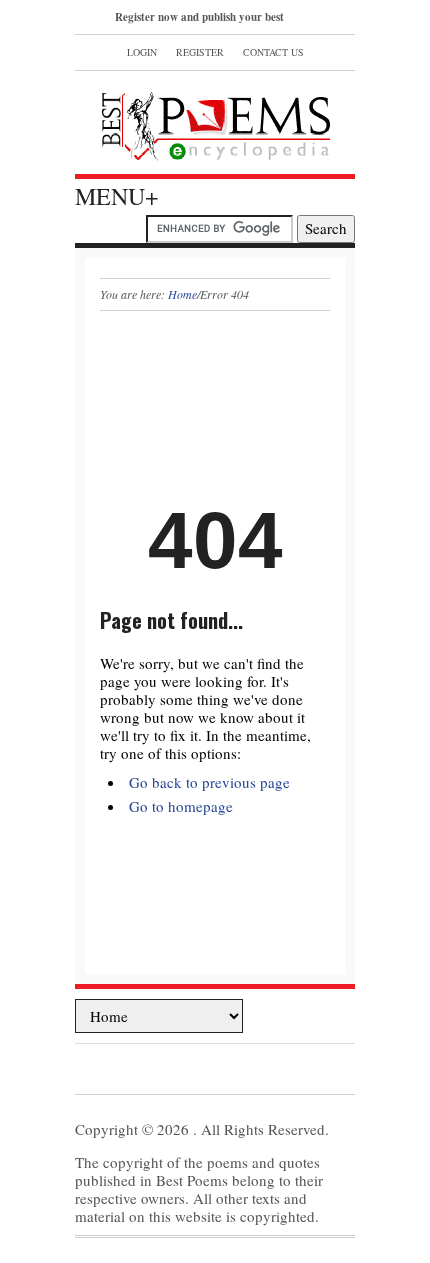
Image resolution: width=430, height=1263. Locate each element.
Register (200, 52)
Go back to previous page (209, 782)
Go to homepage (181, 806)
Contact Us (273, 52)
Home (182, 294)
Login (142, 52)
